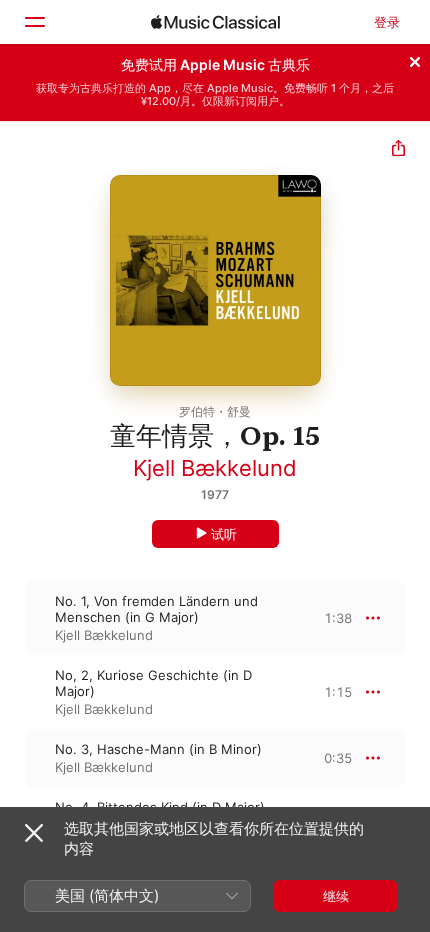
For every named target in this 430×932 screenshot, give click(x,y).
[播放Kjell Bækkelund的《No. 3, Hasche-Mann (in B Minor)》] (13, 758)
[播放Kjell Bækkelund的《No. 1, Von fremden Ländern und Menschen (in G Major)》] (13, 618)
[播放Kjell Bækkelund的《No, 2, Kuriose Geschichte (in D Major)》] (13, 692)
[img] (215, 22)
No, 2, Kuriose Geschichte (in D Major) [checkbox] (153, 683)
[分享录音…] (398, 150)
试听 (224, 534)
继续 (336, 896)
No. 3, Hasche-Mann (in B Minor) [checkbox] (158, 749)
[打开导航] (34, 22)
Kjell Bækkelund (215, 468)
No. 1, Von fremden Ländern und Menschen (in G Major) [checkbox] (156, 609)
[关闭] (415, 59)
